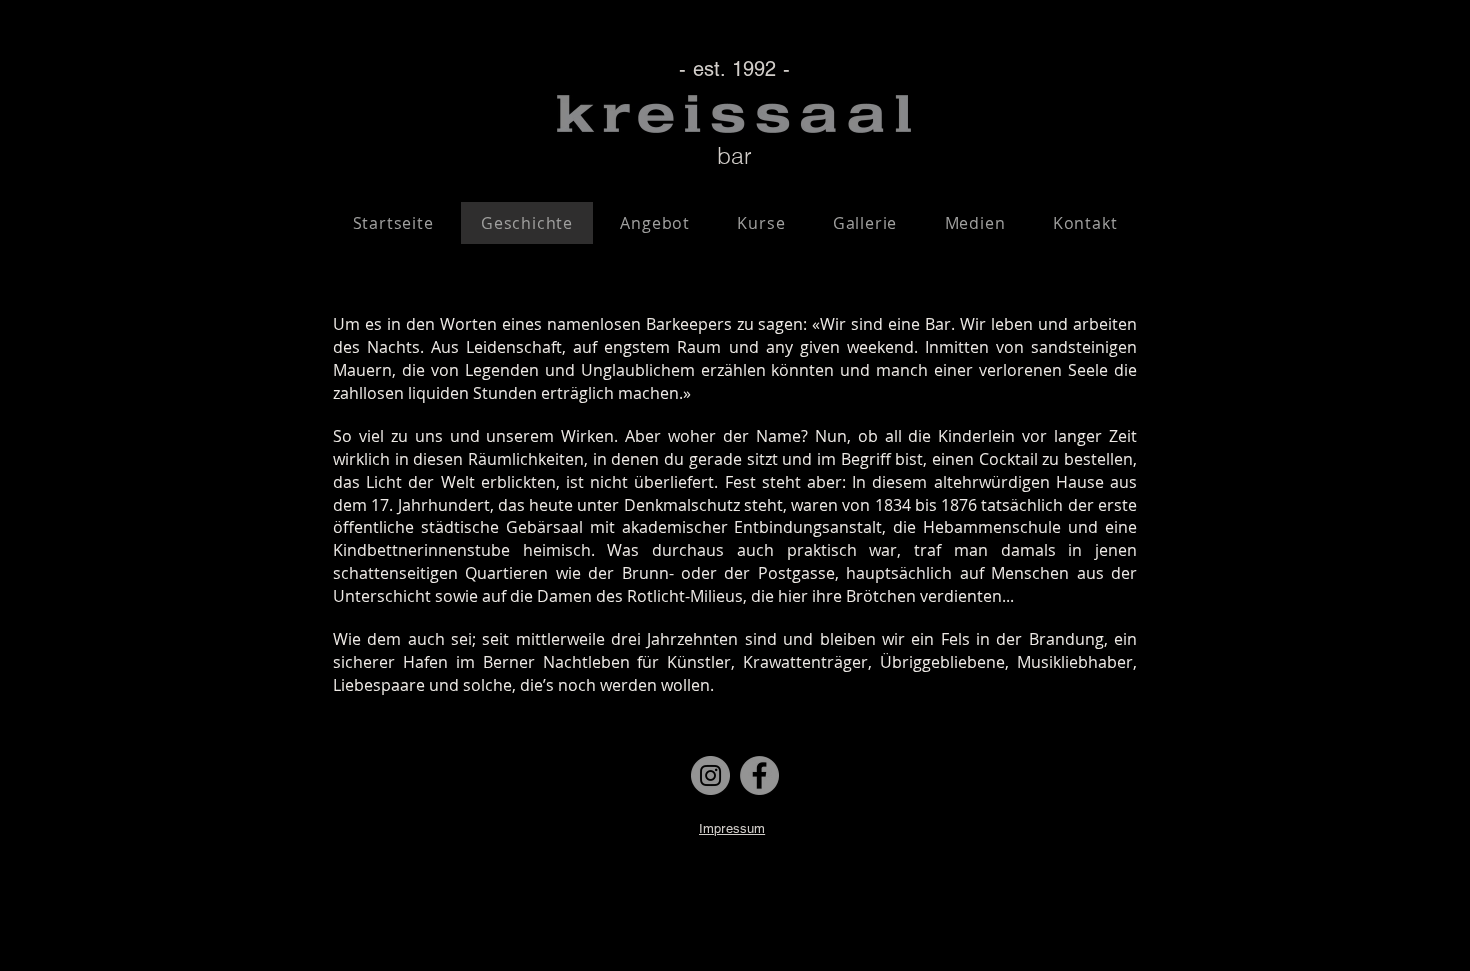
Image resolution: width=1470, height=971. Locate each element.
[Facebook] (759, 775)
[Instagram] (710, 775)
